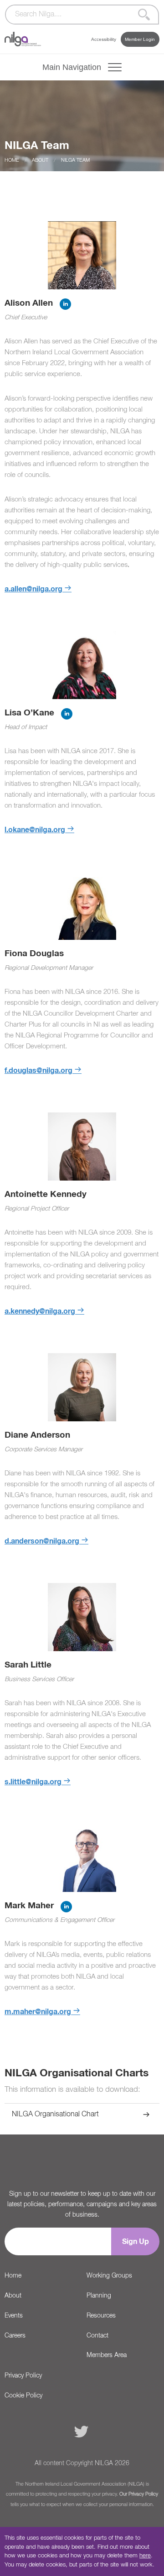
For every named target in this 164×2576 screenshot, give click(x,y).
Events (14, 2316)
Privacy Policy (23, 2376)
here (145, 2556)
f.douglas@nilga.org (38, 1071)
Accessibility (104, 39)
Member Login (140, 39)
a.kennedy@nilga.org (40, 1311)
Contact (97, 2336)
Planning (99, 2296)
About (40, 160)
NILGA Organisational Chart (55, 2114)
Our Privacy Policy (139, 2494)
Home (12, 160)
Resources (101, 2316)
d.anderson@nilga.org (42, 1541)
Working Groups (109, 2276)
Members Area (107, 2355)
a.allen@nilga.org (33, 589)
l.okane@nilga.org (35, 830)
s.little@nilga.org (33, 1782)
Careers (15, 2336)
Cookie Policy (23, 2396)
